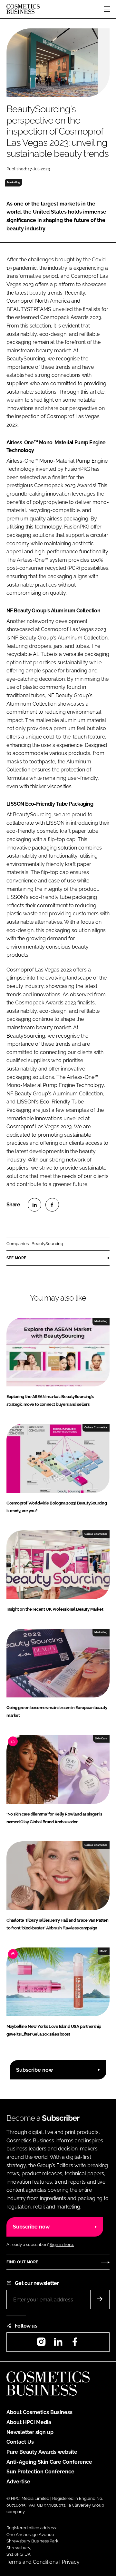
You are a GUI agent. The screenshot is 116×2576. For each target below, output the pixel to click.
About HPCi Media (29, 2422)
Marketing (14, 182)
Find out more (22, 2262)
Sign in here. (62, 2244)
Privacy (71, 2562)
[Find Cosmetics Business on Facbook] (75, 2344)
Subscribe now (34, 2070)
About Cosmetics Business (39, 2412)
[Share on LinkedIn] (34, 1205)
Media (103, 1951)
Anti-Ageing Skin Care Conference (49, 2462)
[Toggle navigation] (107, 9)
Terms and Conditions (32, 2562)
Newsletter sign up (30, 2432)
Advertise (18, 2482)
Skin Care (101, 1738)
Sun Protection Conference (40, 2472)
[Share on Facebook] (52, 1205)
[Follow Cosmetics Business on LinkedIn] (58, 2344)
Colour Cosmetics (96, 1427)
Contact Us (20, 2442)
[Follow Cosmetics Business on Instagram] (41, 2344)
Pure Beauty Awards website (42, 2452)
